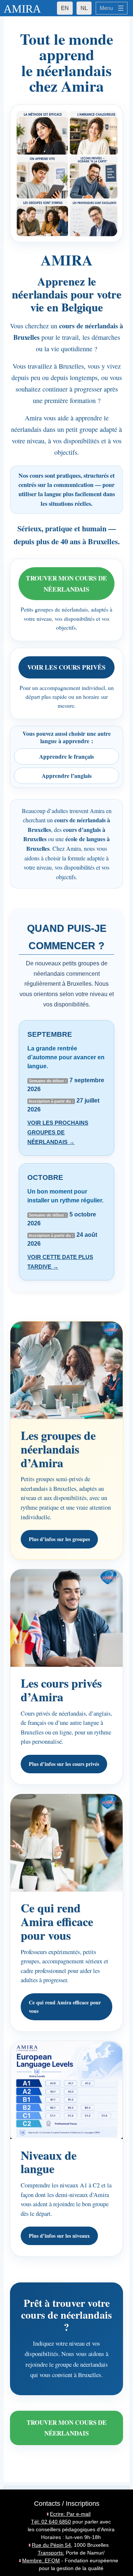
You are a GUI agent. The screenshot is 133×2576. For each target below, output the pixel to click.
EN (65, 8)
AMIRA (22, 9)
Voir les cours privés (66, 667)
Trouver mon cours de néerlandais (66, 583)
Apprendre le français (66, 756)
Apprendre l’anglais (67, 776)
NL (84, 8)
